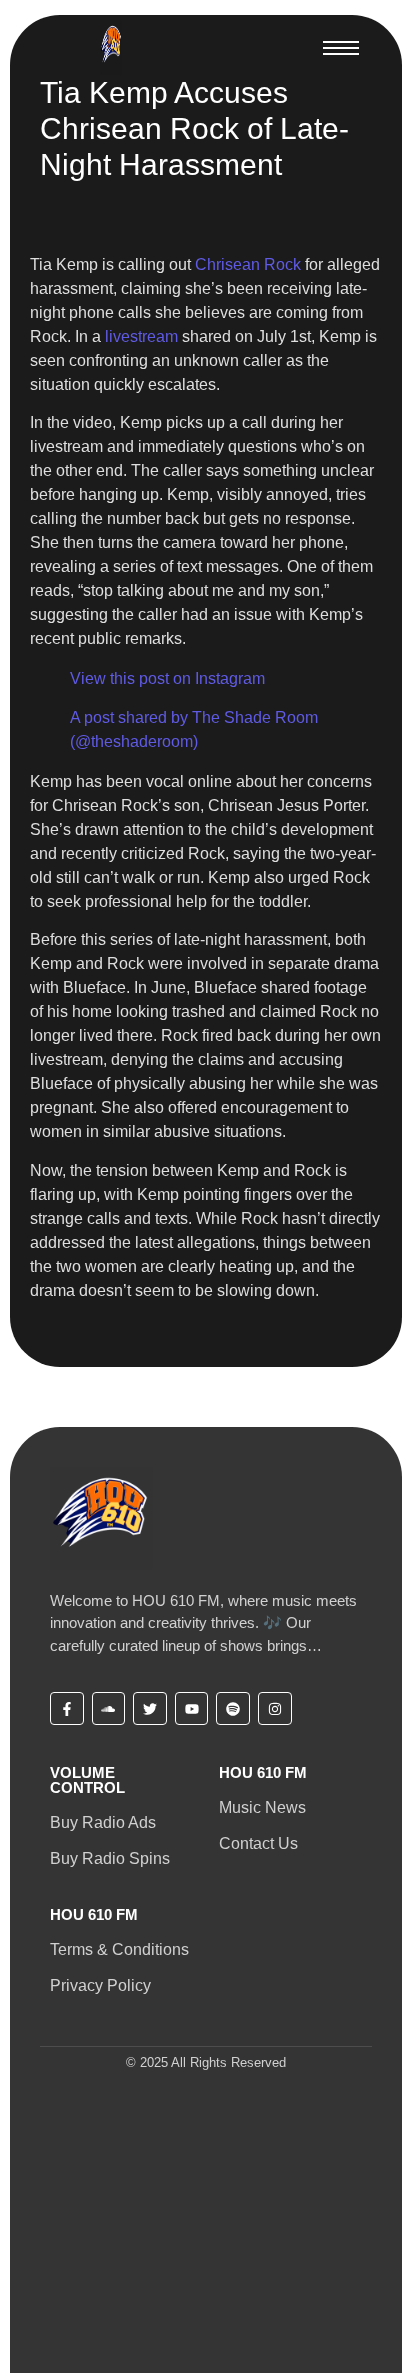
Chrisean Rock (248, 264)
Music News (262, 1807)
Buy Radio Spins (110, 1858)
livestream (141, 336)
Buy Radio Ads (103, 1822)
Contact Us (258, 1843)
